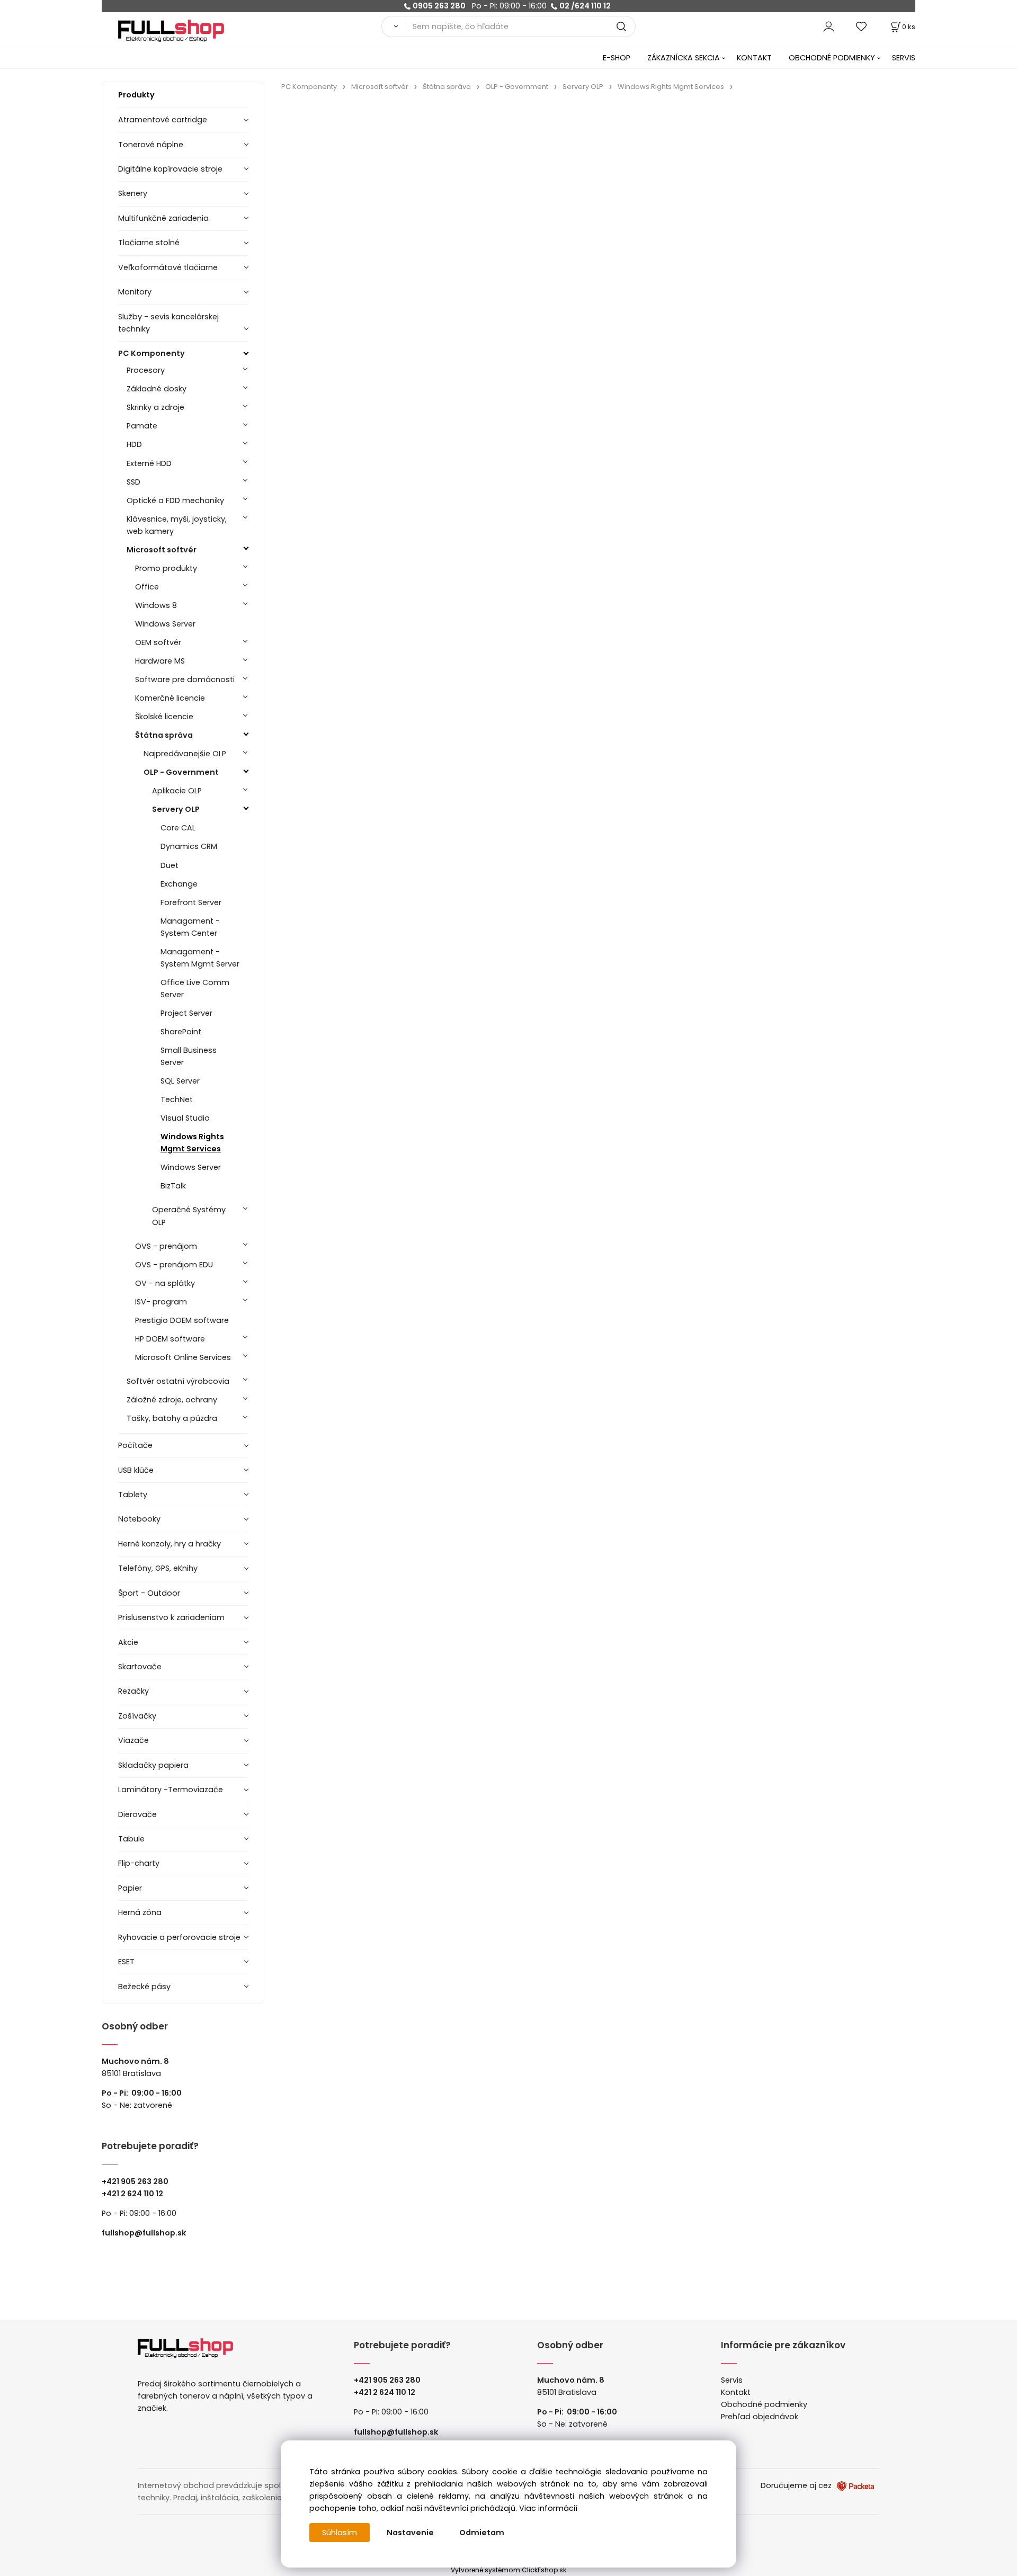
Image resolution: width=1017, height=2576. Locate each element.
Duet (169, 865)
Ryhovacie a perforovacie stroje (179, 1937)
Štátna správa (164, 735)
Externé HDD (149, 463)
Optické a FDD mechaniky (175, 500)
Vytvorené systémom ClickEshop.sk (508, 2570)
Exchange (179, 884)
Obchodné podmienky (764, 2404)
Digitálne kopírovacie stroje (170, 169)
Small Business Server (189, 1056)
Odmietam (482, 2533)
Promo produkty (166, 568)
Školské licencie (164, 717)
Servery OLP (176, 809)
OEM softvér (158, 642)
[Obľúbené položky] (862, 26)
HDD (134, 444)
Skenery (133, 193)
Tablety (133, 1495)
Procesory (146, 370)
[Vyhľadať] (394, 26)
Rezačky (133, 1691)
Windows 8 (156, 605)
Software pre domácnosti (185, 679)
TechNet (177, 1099)
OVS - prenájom (166, 1246)
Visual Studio (185, 1118)
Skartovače (140, 1667)
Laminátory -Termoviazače (171, 1790)
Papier (130, 1888)
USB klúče (136, 1470)
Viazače (133, 1740)
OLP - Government (181, 772)
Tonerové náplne (151, 145)
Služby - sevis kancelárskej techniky (168, 323)
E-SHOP (617, 58)
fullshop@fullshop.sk (144, 2233)
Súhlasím (340, 2533)
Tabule (131, 1839)
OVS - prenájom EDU (174, 1265)
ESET (126, 1962)
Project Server (186, 1013)
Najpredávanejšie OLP (185, 754)
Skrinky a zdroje (155, 407)
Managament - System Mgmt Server (200, 958)
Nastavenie (410, 2533)
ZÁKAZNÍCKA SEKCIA (684, 58)
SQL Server (180, 1081)
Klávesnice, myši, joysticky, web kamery (177, 525)
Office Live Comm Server (195, 989)
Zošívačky (137, 1716)
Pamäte (142, 426)
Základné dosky (157, 389)
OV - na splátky (165, 1283)
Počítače (135, 1445)
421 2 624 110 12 (135, 2194)
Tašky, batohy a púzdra (172, 1418)
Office (147, 587)
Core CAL (178, 828)
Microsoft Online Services (183, 1357)
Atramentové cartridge (163, 120)
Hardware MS (160, 661)
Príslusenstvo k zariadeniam (171, 1617)
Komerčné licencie (170, 698)
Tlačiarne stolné (149, 243)
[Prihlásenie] (829, 26)
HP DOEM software (170, 1339)
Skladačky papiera (153, 1765)
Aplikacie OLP (177, 791)
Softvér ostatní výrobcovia (178, 1381)
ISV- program (161, 1302)
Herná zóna (140, 1912)
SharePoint (181, 1032)
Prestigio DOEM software (182, 1320)
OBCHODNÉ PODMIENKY (832, 58)
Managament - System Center (190, 927)
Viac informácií (548, 2508)
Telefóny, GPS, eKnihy (158, 1568)
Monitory (135, 292)
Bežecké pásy (144, 1987)
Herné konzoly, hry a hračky (169, 1544)
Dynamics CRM (189, 846)
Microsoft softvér (162, 550)
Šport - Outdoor (149, 1593)
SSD (133, 482)
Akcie (128, 1642)
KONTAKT (754, 58)
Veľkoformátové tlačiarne (168, 267)
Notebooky (139, 1519)
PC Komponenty (151, 353)
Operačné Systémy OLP (189, 1216)
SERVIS (904, 58)
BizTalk (173, 1186)
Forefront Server (191, 902)
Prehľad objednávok (760, 2417)
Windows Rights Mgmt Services (192, 1143)
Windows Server (165, 624)
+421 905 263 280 (135, 2181)
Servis (732, 2380)
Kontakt (736, 2392)
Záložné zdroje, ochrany (172, 1400)
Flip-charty (139, 1863)
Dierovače (137, 1814)
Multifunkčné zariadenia (163, 218)
